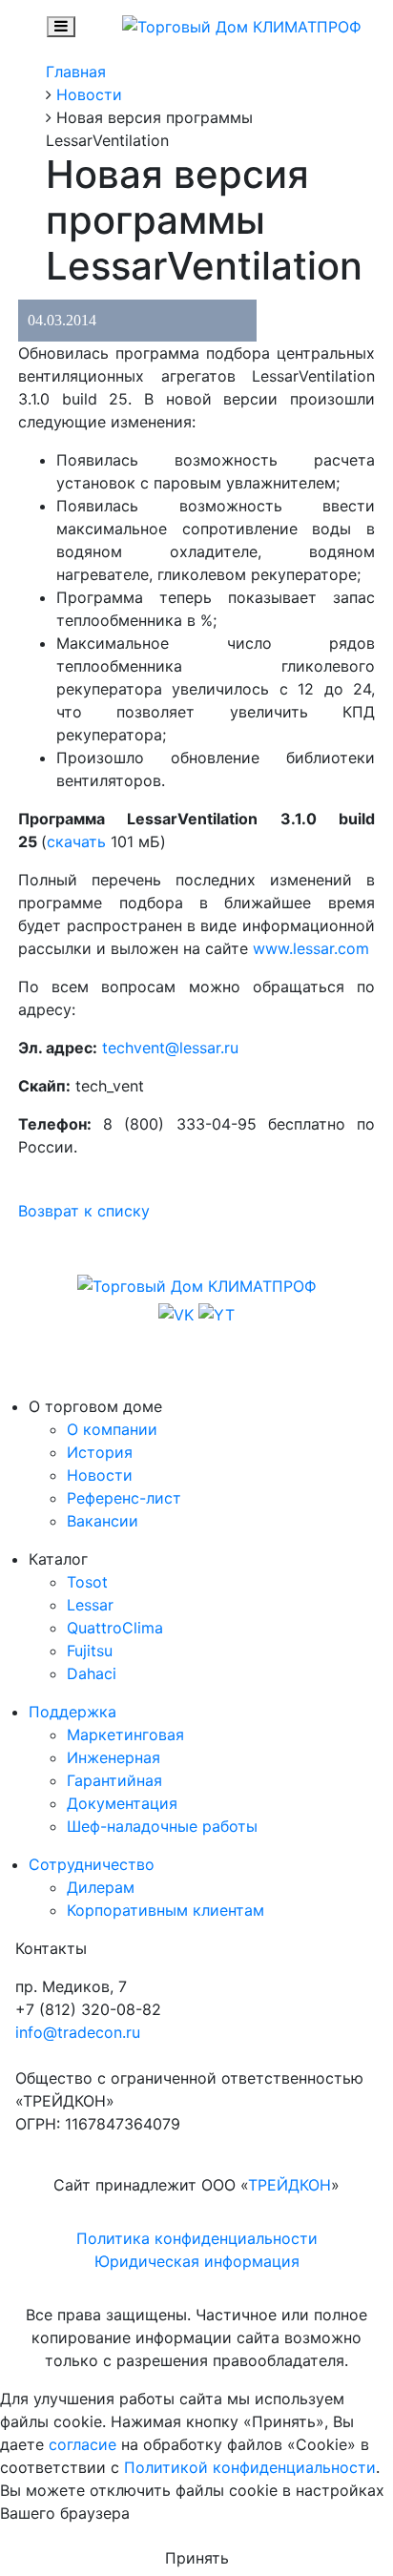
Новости (100, 1475)
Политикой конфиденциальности (250, 2467)
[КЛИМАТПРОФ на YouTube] (217, 1313)
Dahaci (92, 1673)
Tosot (87, 1582)
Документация (122, 1803)
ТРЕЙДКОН (290, 2185)
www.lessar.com (311, 948)
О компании (112, 1429)
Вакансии (103, 1521)
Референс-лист (124, 1498)
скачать (76, 841)
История (100, 1452)
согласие (83, 2444)
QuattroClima (115, 1628)
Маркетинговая (125, 1735)
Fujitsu (90, 1651)
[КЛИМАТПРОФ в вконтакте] (178, 1313)
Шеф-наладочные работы (162, 1826)
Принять (197, 2558)
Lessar (90, 1605)
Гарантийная (114, 1780)
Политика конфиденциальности (197, 2238)
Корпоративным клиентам (165, 1910)
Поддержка (72, 1712)
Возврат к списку (84, 1211)
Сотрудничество (92, 1864)
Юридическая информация (197, 2261)
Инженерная (114, 1757)
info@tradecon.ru (78, 2032)
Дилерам (101, 1887)
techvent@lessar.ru (170, 1048)
